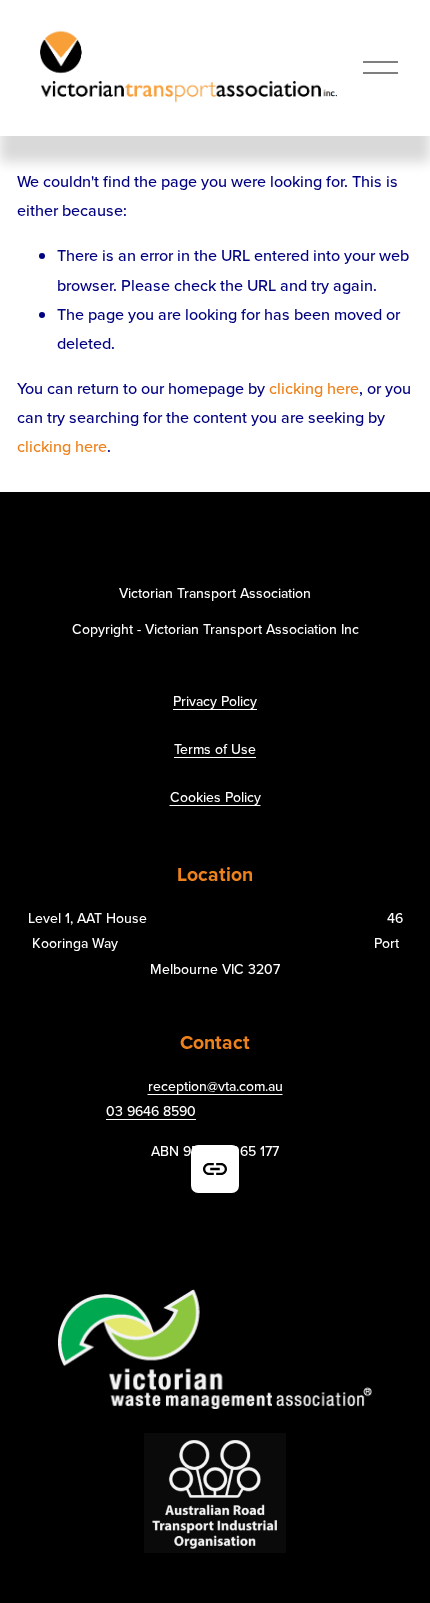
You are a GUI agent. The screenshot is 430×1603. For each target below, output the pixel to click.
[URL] (215, 1169)
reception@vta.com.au (215, 1086)
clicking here (314, 388)
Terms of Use (215, 749)
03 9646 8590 (151, 1111)
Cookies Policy (215, 797)
